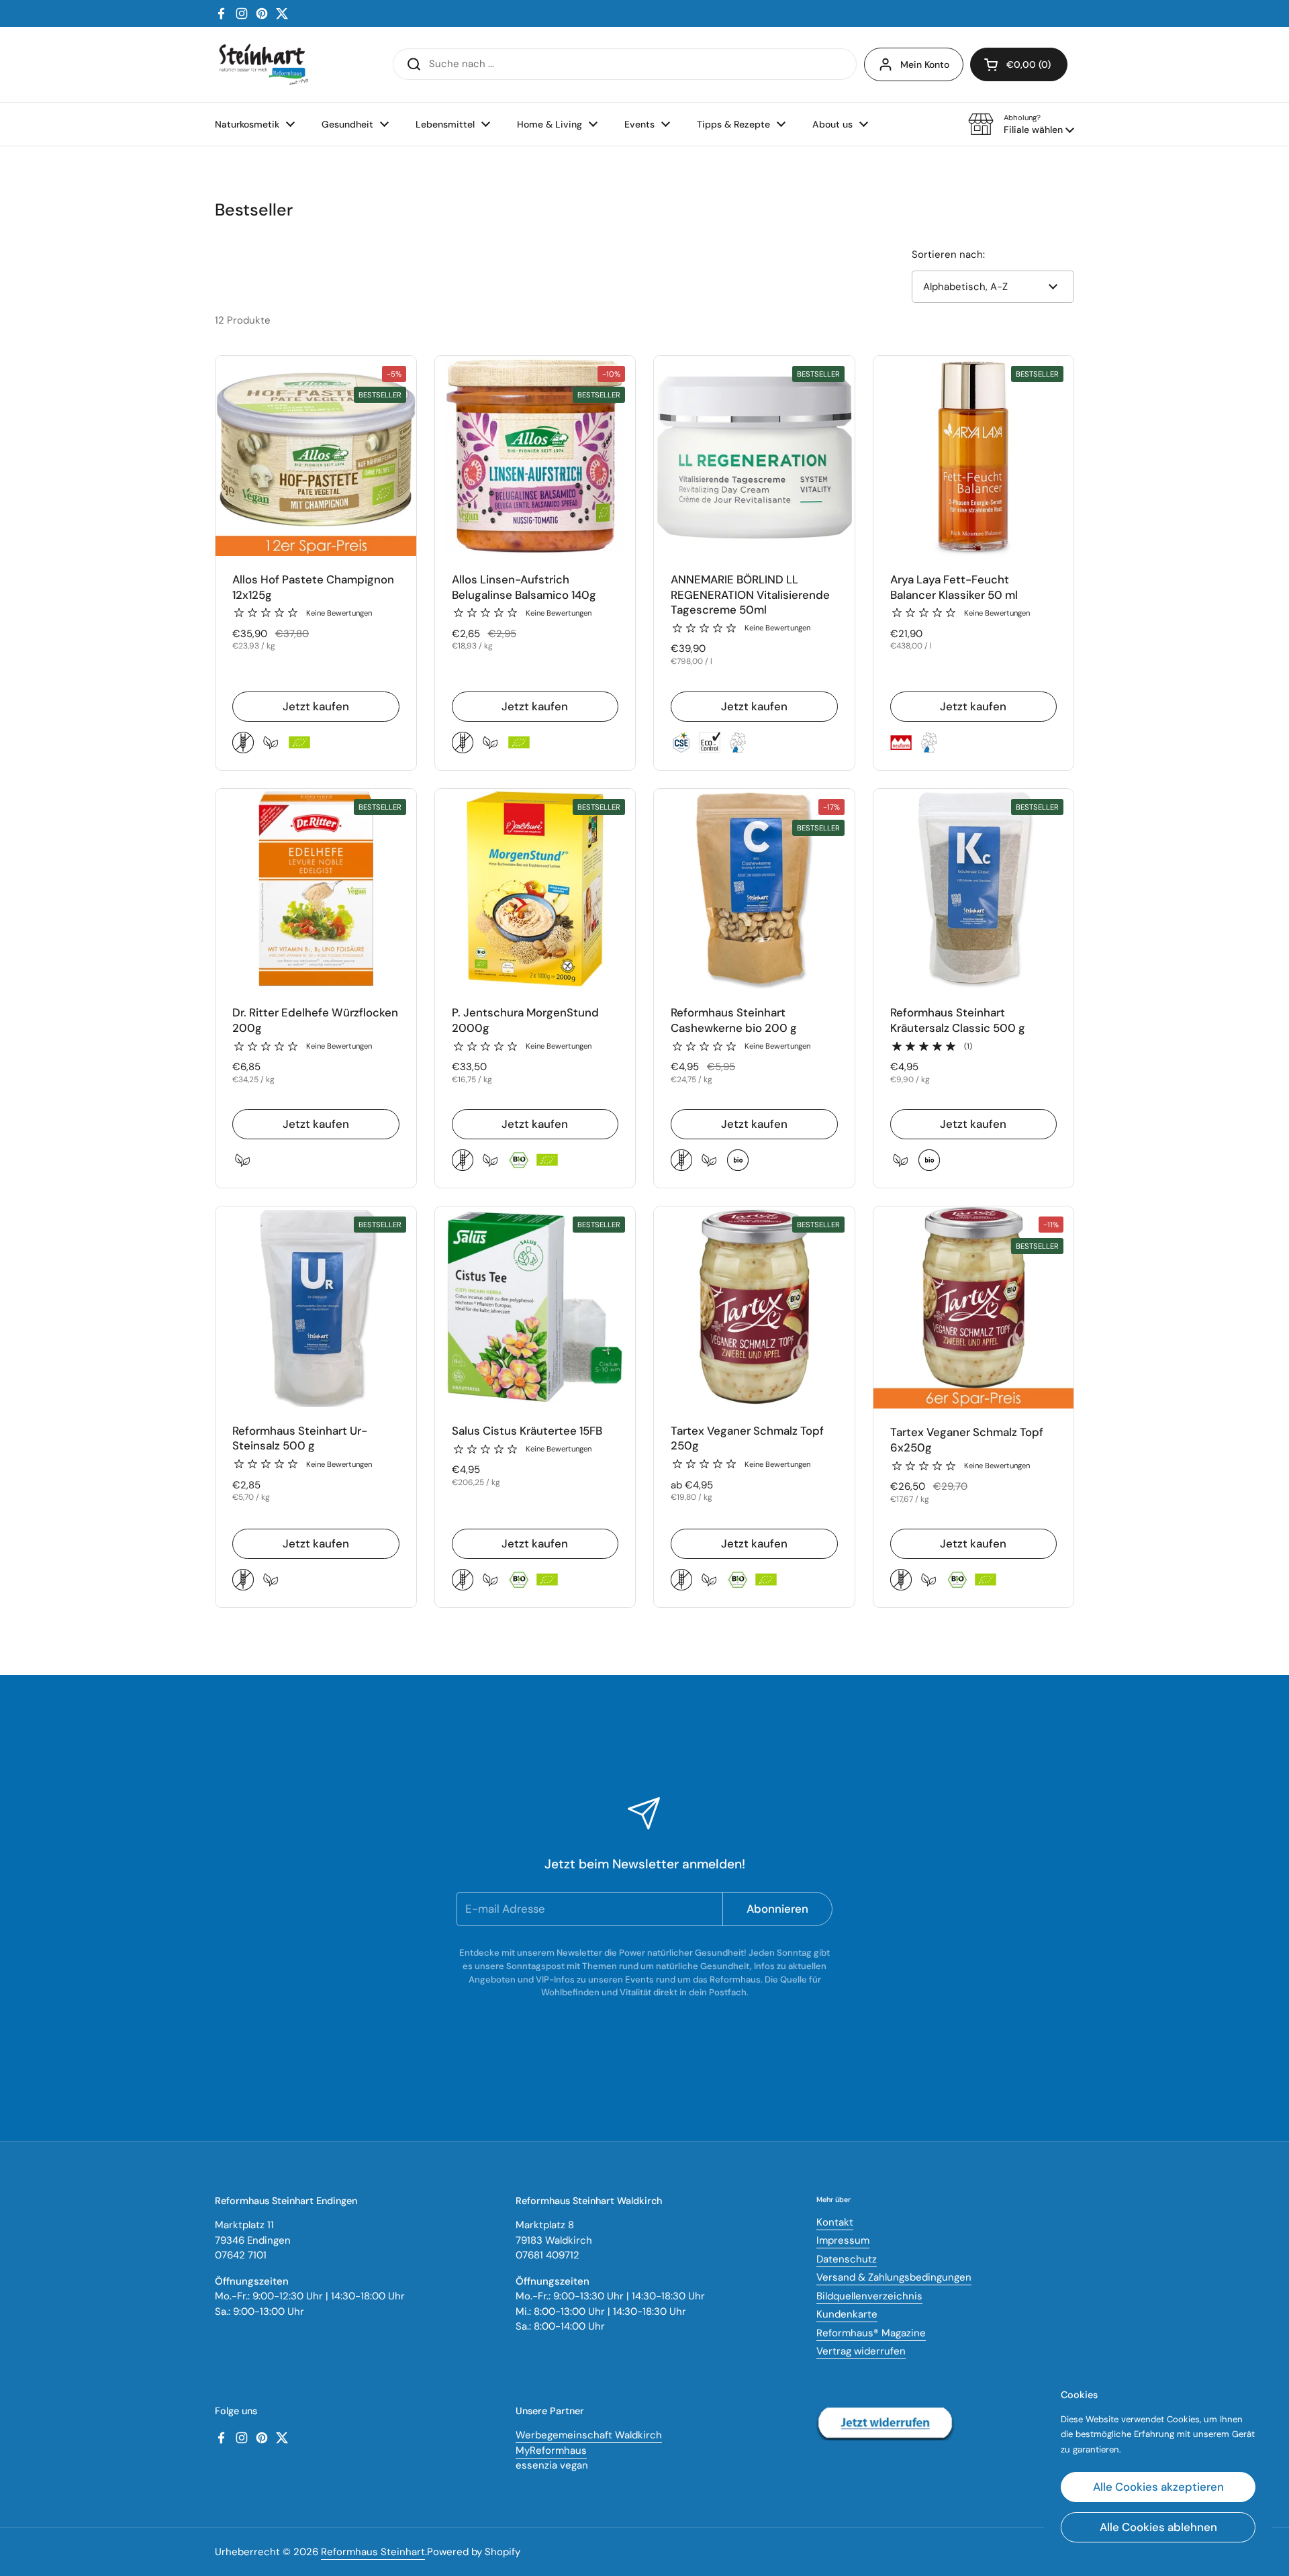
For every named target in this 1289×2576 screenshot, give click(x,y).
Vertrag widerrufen (861, 2351)
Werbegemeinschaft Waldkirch (589, 2435)
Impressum (843, 2240)
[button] (1021, 124)
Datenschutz (847, 2259)
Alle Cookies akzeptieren (1158, 2487)
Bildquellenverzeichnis (869, 2296)
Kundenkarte (847, 2314)
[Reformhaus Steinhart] (263, 64)
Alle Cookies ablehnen (1158, 2527)
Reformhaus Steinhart (373, 2552)
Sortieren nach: (948, 254)
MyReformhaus (551, 2450)
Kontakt (835, 2222)
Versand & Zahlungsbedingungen (894, 2277)
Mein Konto (925, 64)
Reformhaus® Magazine (871, 2333)
